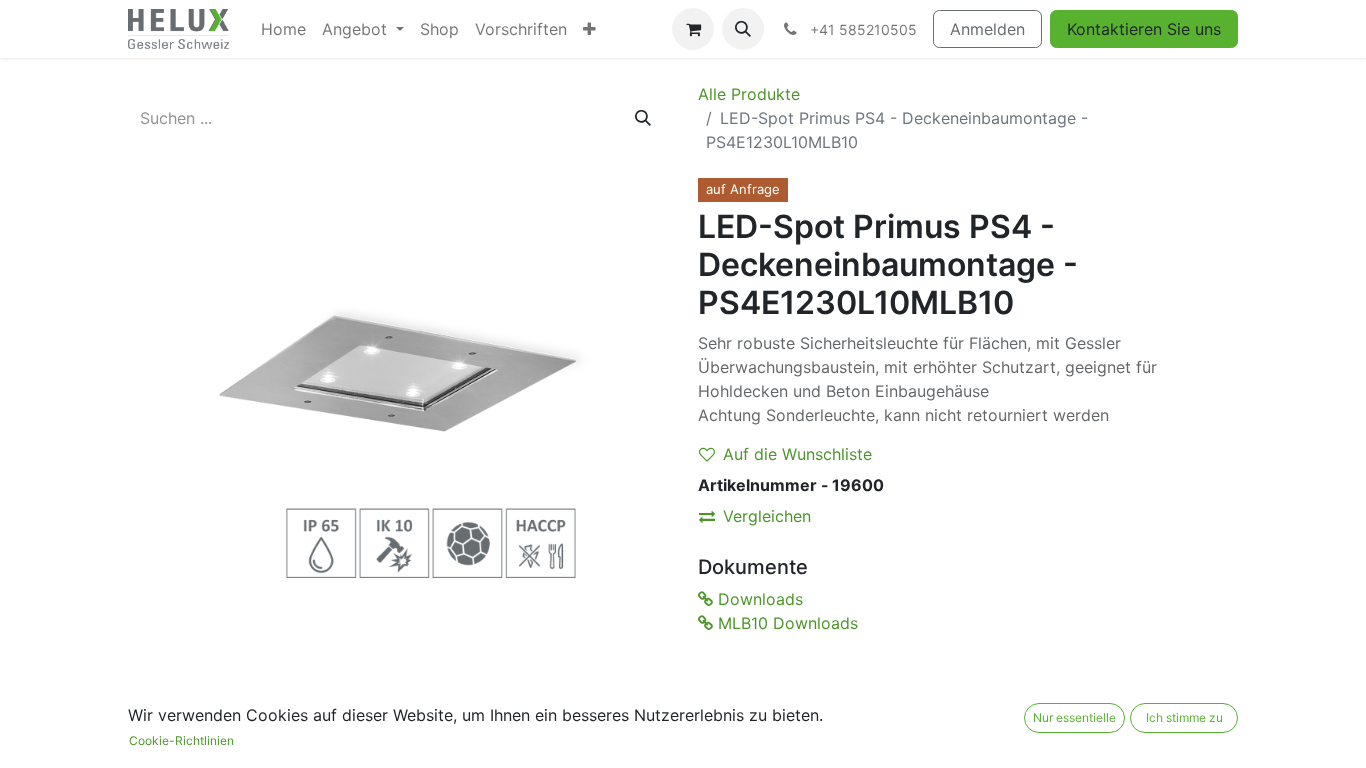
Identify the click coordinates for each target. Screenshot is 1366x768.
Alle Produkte (749, 94)
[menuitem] (283, 29)
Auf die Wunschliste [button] (797, 454)
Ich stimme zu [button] (1184, 717)
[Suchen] (643, 118)
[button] (743, 29)
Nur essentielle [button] (1074, 717)
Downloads (758, 599)
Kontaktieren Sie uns (1144, 29)
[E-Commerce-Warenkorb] (693, 29)
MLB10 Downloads (785, 623)
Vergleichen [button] (767, 516)
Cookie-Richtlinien (181, 740)
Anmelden (987, 29)
